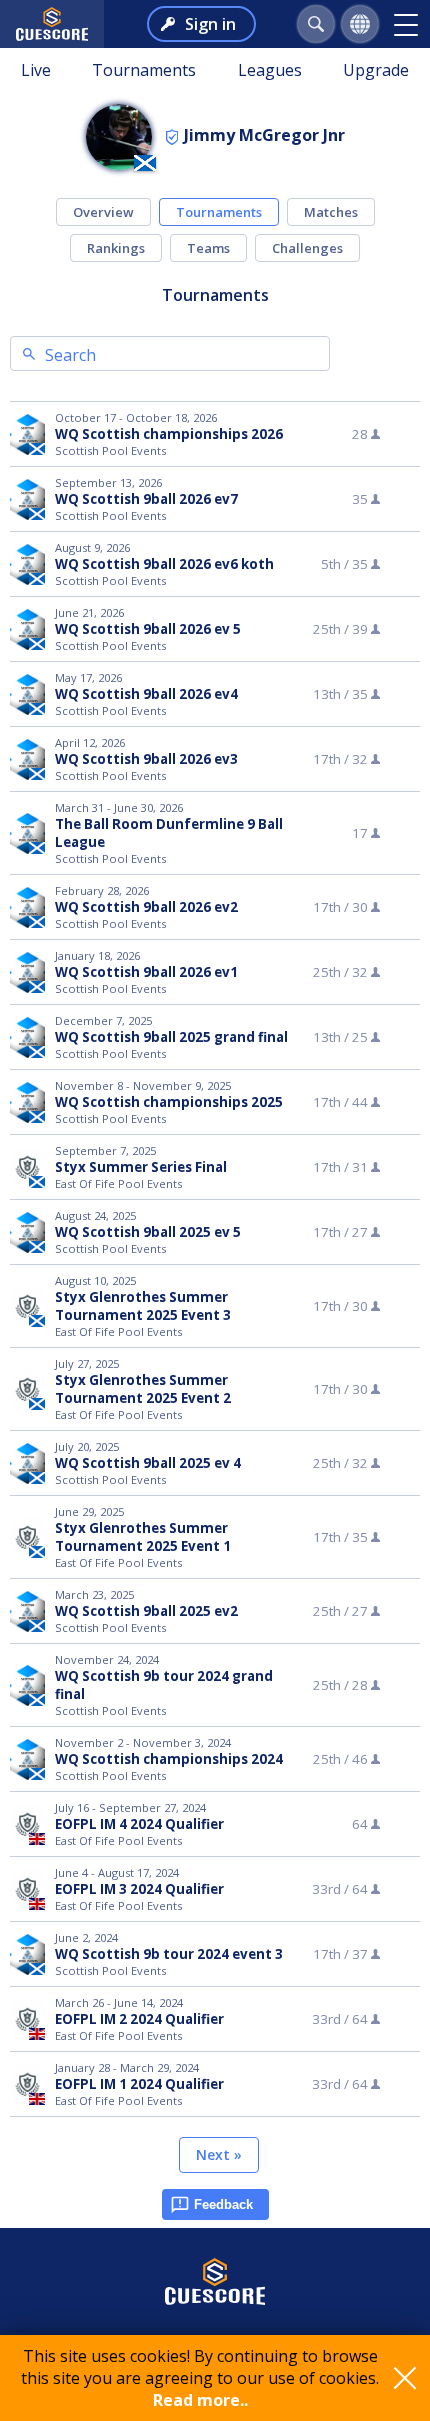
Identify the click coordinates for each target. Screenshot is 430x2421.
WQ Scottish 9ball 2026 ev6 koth (164, 564)
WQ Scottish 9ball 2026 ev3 (146, 759)
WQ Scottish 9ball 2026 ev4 (146, 694)
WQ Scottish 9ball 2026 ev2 (146, 907)
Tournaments (144, 70)
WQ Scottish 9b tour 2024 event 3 (169, 1954)
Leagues (270, 70)
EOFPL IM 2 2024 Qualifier (139, 2019)
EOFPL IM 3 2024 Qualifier (139, 1889)
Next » (219, 2154)
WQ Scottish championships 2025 (169, 1102)
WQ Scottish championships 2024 (169, 1759)
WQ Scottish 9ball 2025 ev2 (146, 1611)
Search (70, 355)
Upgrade (376, 70)
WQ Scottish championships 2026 (169, 434)
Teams (208, 248)
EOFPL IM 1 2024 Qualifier (139, 2084)
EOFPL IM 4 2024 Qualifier (139, 1824)
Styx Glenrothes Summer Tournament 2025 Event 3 (143, 1306)
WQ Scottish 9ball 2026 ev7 (146, 499)
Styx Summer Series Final (141, 1167)
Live (36, 70)
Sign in (210, 24)
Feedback (223, 2204)
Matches (331, 212)
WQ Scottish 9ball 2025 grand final (171, 1037)
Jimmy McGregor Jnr (264, 135)
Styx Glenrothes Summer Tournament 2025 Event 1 (143, 1537)
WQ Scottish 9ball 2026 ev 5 (148, 629)
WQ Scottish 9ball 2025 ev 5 (148, 1232)
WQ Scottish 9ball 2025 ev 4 (148, 1463)
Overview (103, 212)
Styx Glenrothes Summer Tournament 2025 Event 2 (143, 1389)
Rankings (116, 248)
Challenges (307, 248)
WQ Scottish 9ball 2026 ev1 (146, 972)
